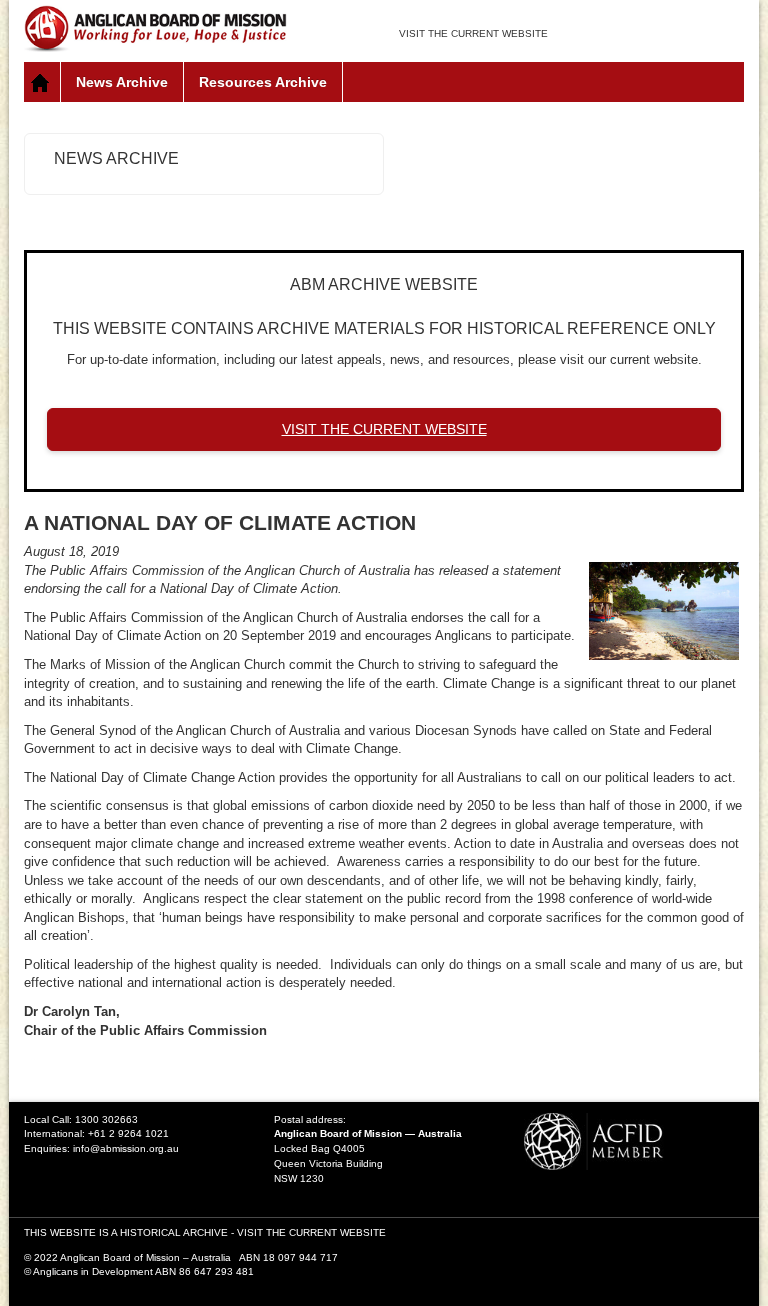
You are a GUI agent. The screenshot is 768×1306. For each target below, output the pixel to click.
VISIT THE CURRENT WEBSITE (473, 33)
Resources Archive (263, 82)
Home (42, 82)
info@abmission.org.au (126, 1148)
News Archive (122, 82)
